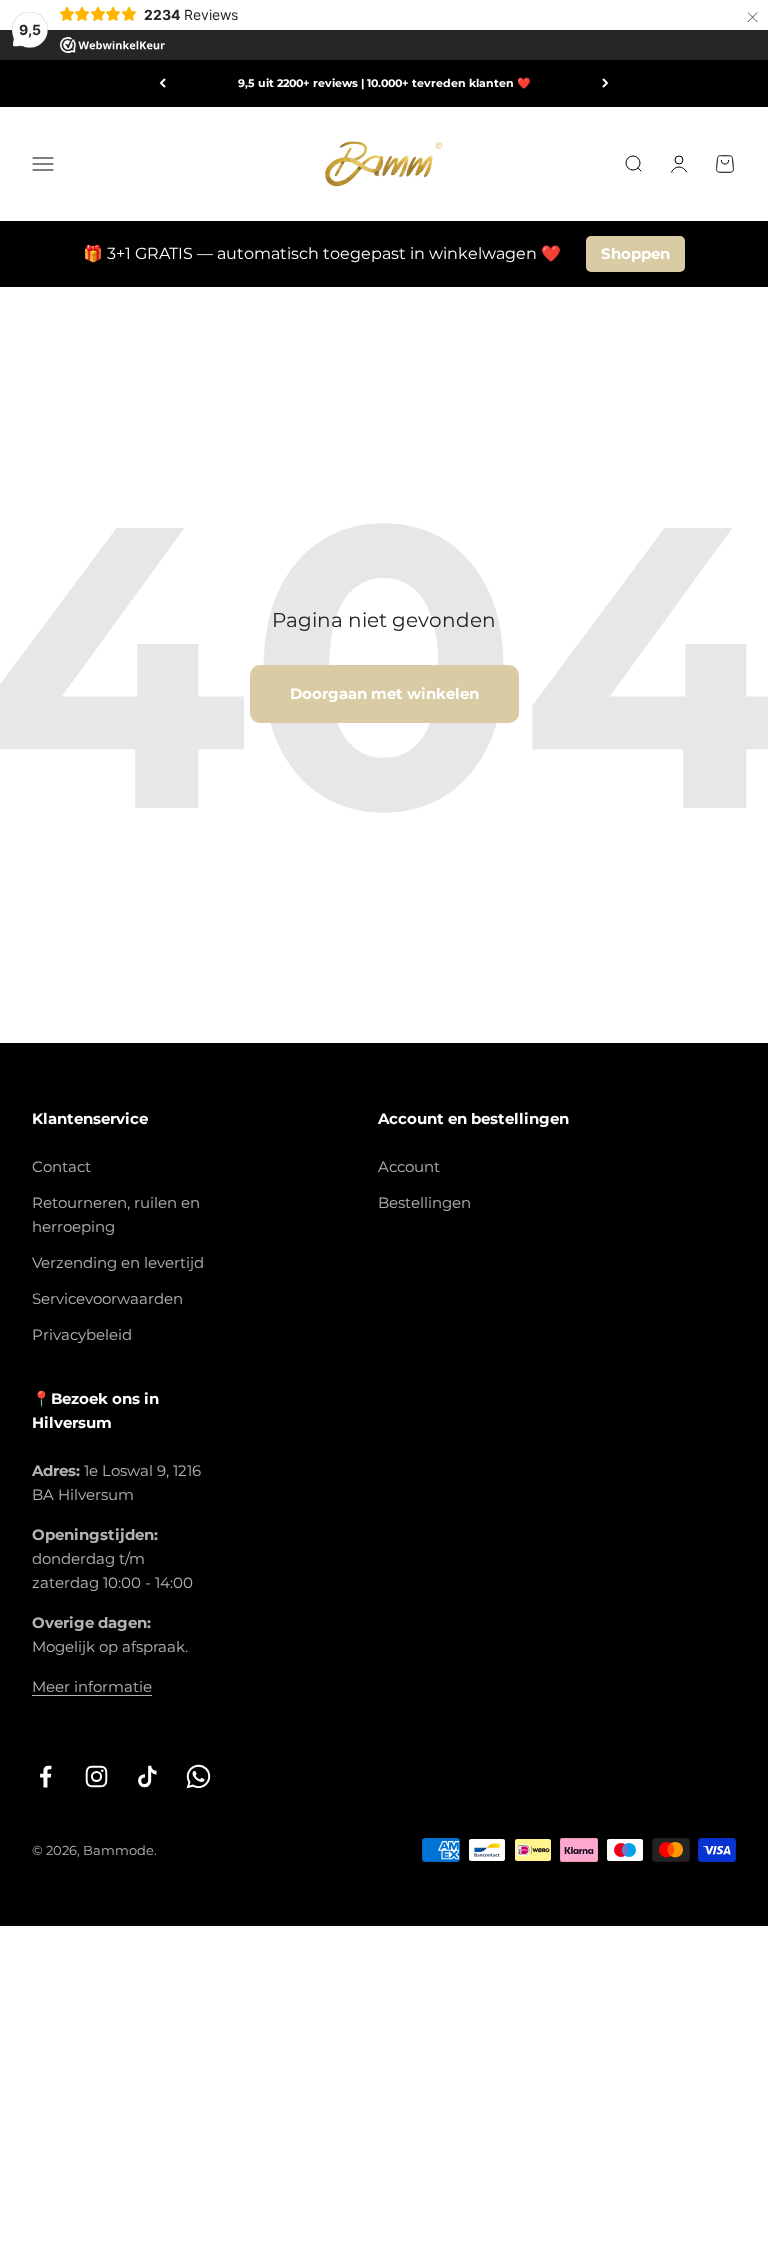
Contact (61, 1166)
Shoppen (635, 253)
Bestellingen (424, 1202)
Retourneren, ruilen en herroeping (116, 1214)
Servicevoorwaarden (107, 1298)
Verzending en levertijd (118, 1262)
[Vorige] (162, 83)
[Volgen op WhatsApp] (198, 1776)
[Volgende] (605, 83)
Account (409, 1166)
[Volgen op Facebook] (45, 1776)
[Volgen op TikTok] (147, 1776)
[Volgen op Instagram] (96, 1776)
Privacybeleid (82, 1334)
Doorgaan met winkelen (384, 693)
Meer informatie (92, 1686)
